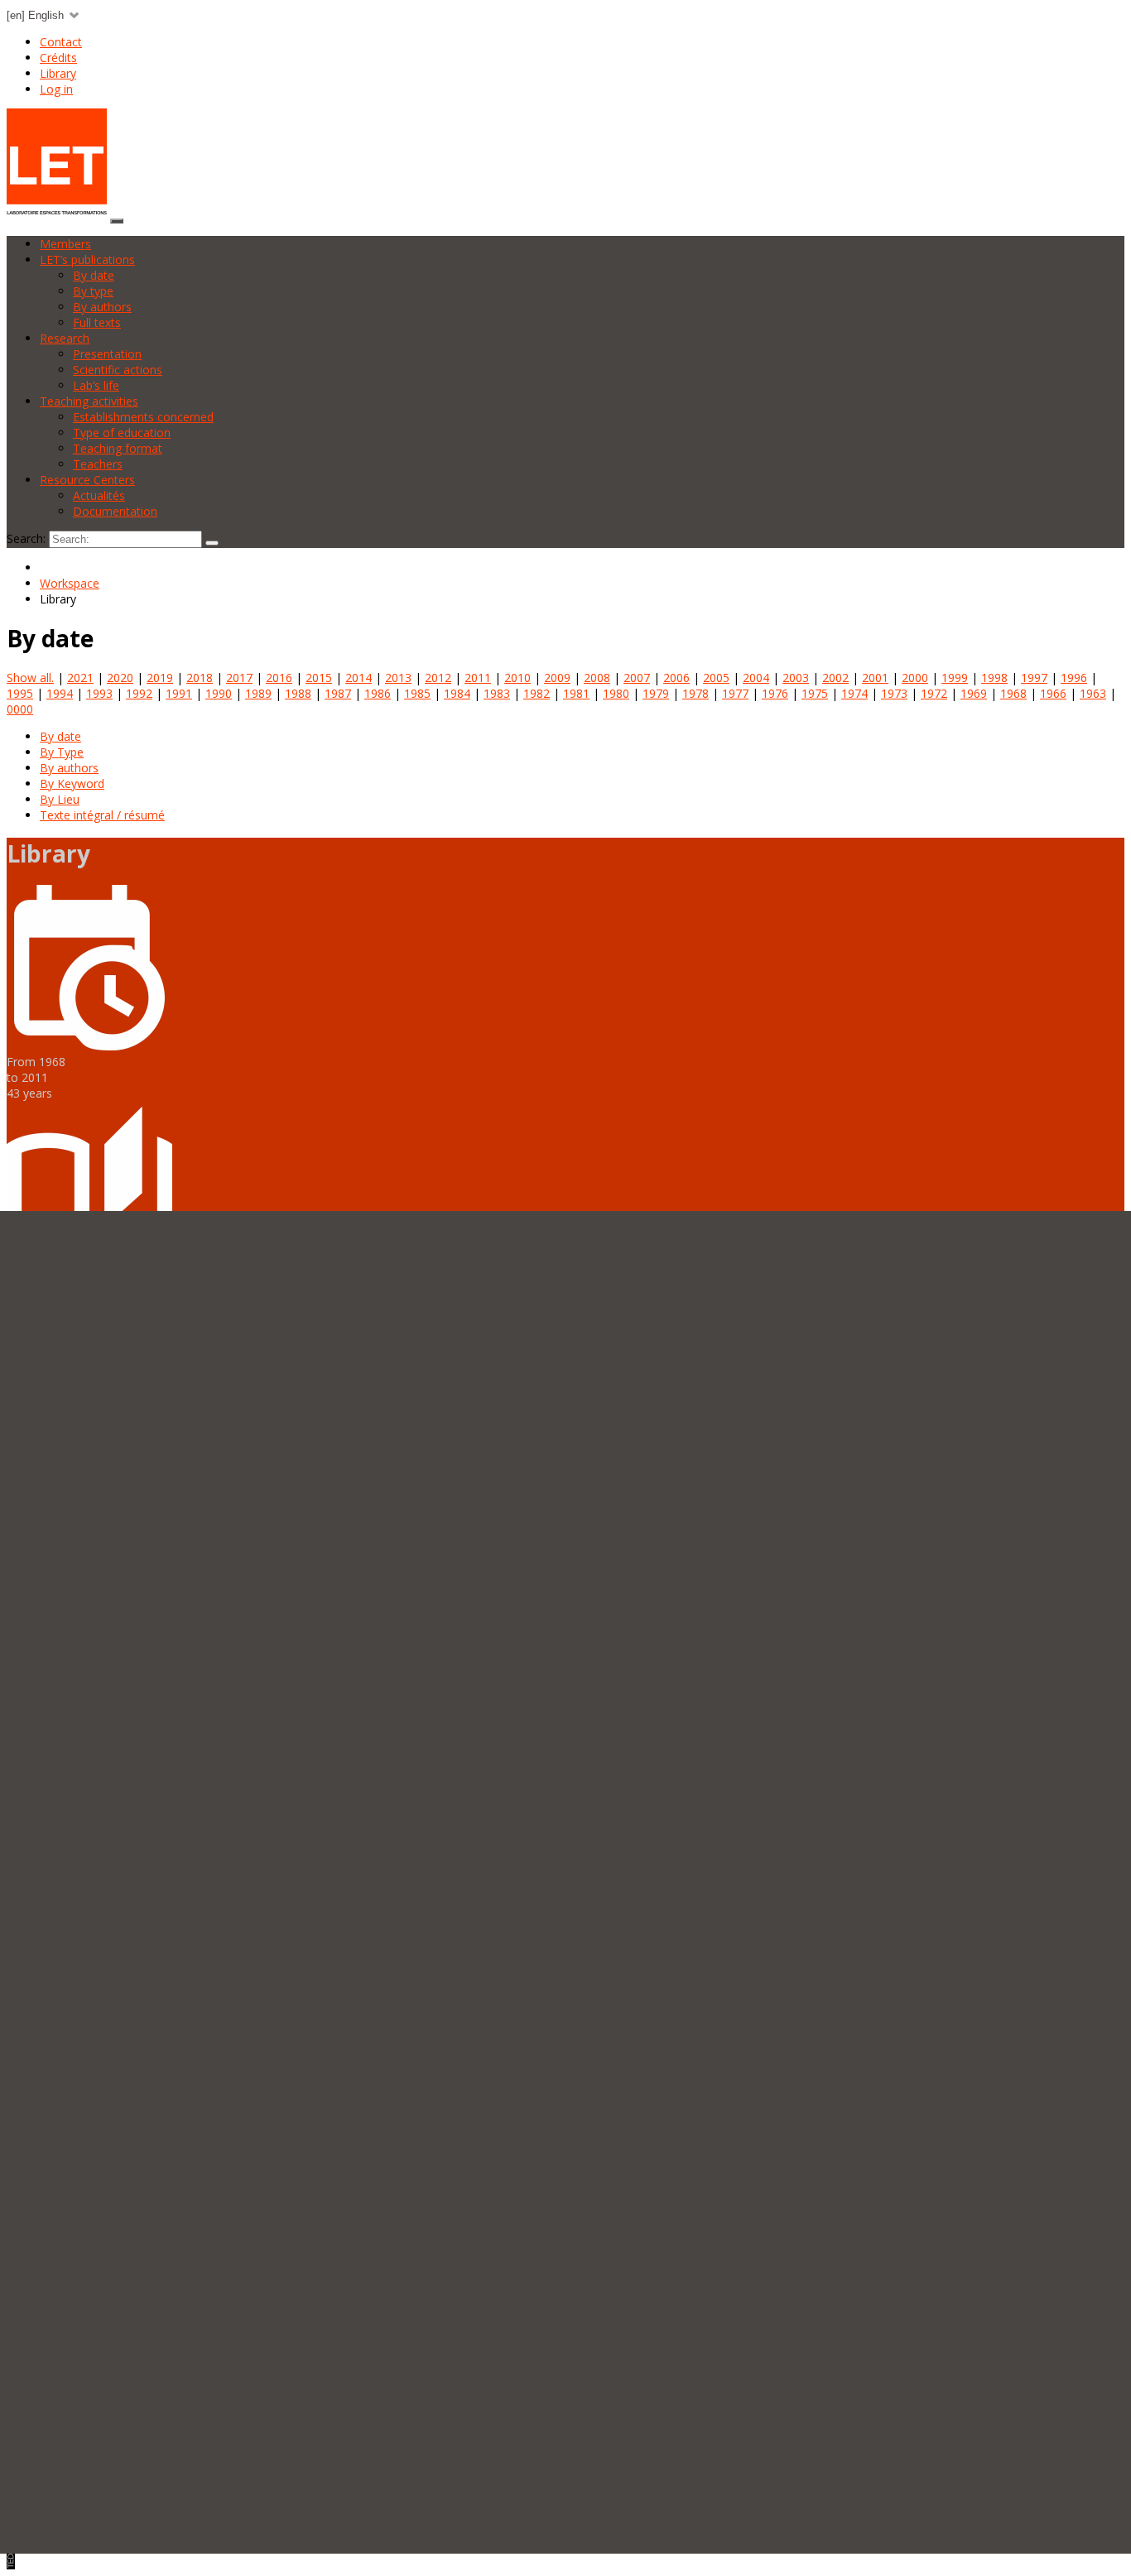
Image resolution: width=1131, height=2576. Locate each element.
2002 (835, 678)
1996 (1074, 678)
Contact (61, 42)
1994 (60, 693)
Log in (56, 89)
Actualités (99, 495)
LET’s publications (87, 260)
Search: (26, 538)
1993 (99, 693)
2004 (756, 678)
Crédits (58, 58)
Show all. (30, 678)
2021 (80, 678)
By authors (102, 307)
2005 (716, 678)
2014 (359, 678)
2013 (398, 678)
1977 (735, 693)
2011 (478, 678)
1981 (576, 693)
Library (58, 73)
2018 (200, 678)
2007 (637, 678)
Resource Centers (87, 480)
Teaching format (118, 448)
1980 (616, 693)
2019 (160, 678)
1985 (417, 693)
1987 (338, 693)
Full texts (97, 322)
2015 (319, 678)
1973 (894, 693)
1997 (1034, 678)
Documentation (115, 511)
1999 (955, 678)
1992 (139, 693)
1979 (656, 693)
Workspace (70, 583)
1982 (537, 693)
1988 (298, 693)
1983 (497, 693)
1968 (1013, 693)
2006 (676, 678)
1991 (179, 693)
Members (65, 244)
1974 (854, 693)
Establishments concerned (143, 417)
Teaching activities (89, 401)
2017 (239, 678)
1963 (1093, 693)
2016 (279, 678)
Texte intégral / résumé (102, 815)
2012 (438, 678)
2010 (517, 678)
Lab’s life (96, 385)
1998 (994, 678)
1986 (378, 693)
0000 (20, 709)
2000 (915, 678)
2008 (597, 678)
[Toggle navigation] (117, 221)
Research (65, 338)
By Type (62, 752)
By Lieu (60, 799)
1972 (934, 693)
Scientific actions (118, 370)
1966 (1053, 693)
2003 (796, 678)
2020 (120, 678)
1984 (457, 693)
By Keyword (72, 783)
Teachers (98, 464)
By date (94, 275)
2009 (557, 678)
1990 (219, 693)
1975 (815, 693)
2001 (875, 678)
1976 (775, 693)
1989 (258, 693)
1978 (695, 693)
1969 (974, 693)
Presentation (107, 354)
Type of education (122, 433)
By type (93, 291)
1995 (20, 693)
